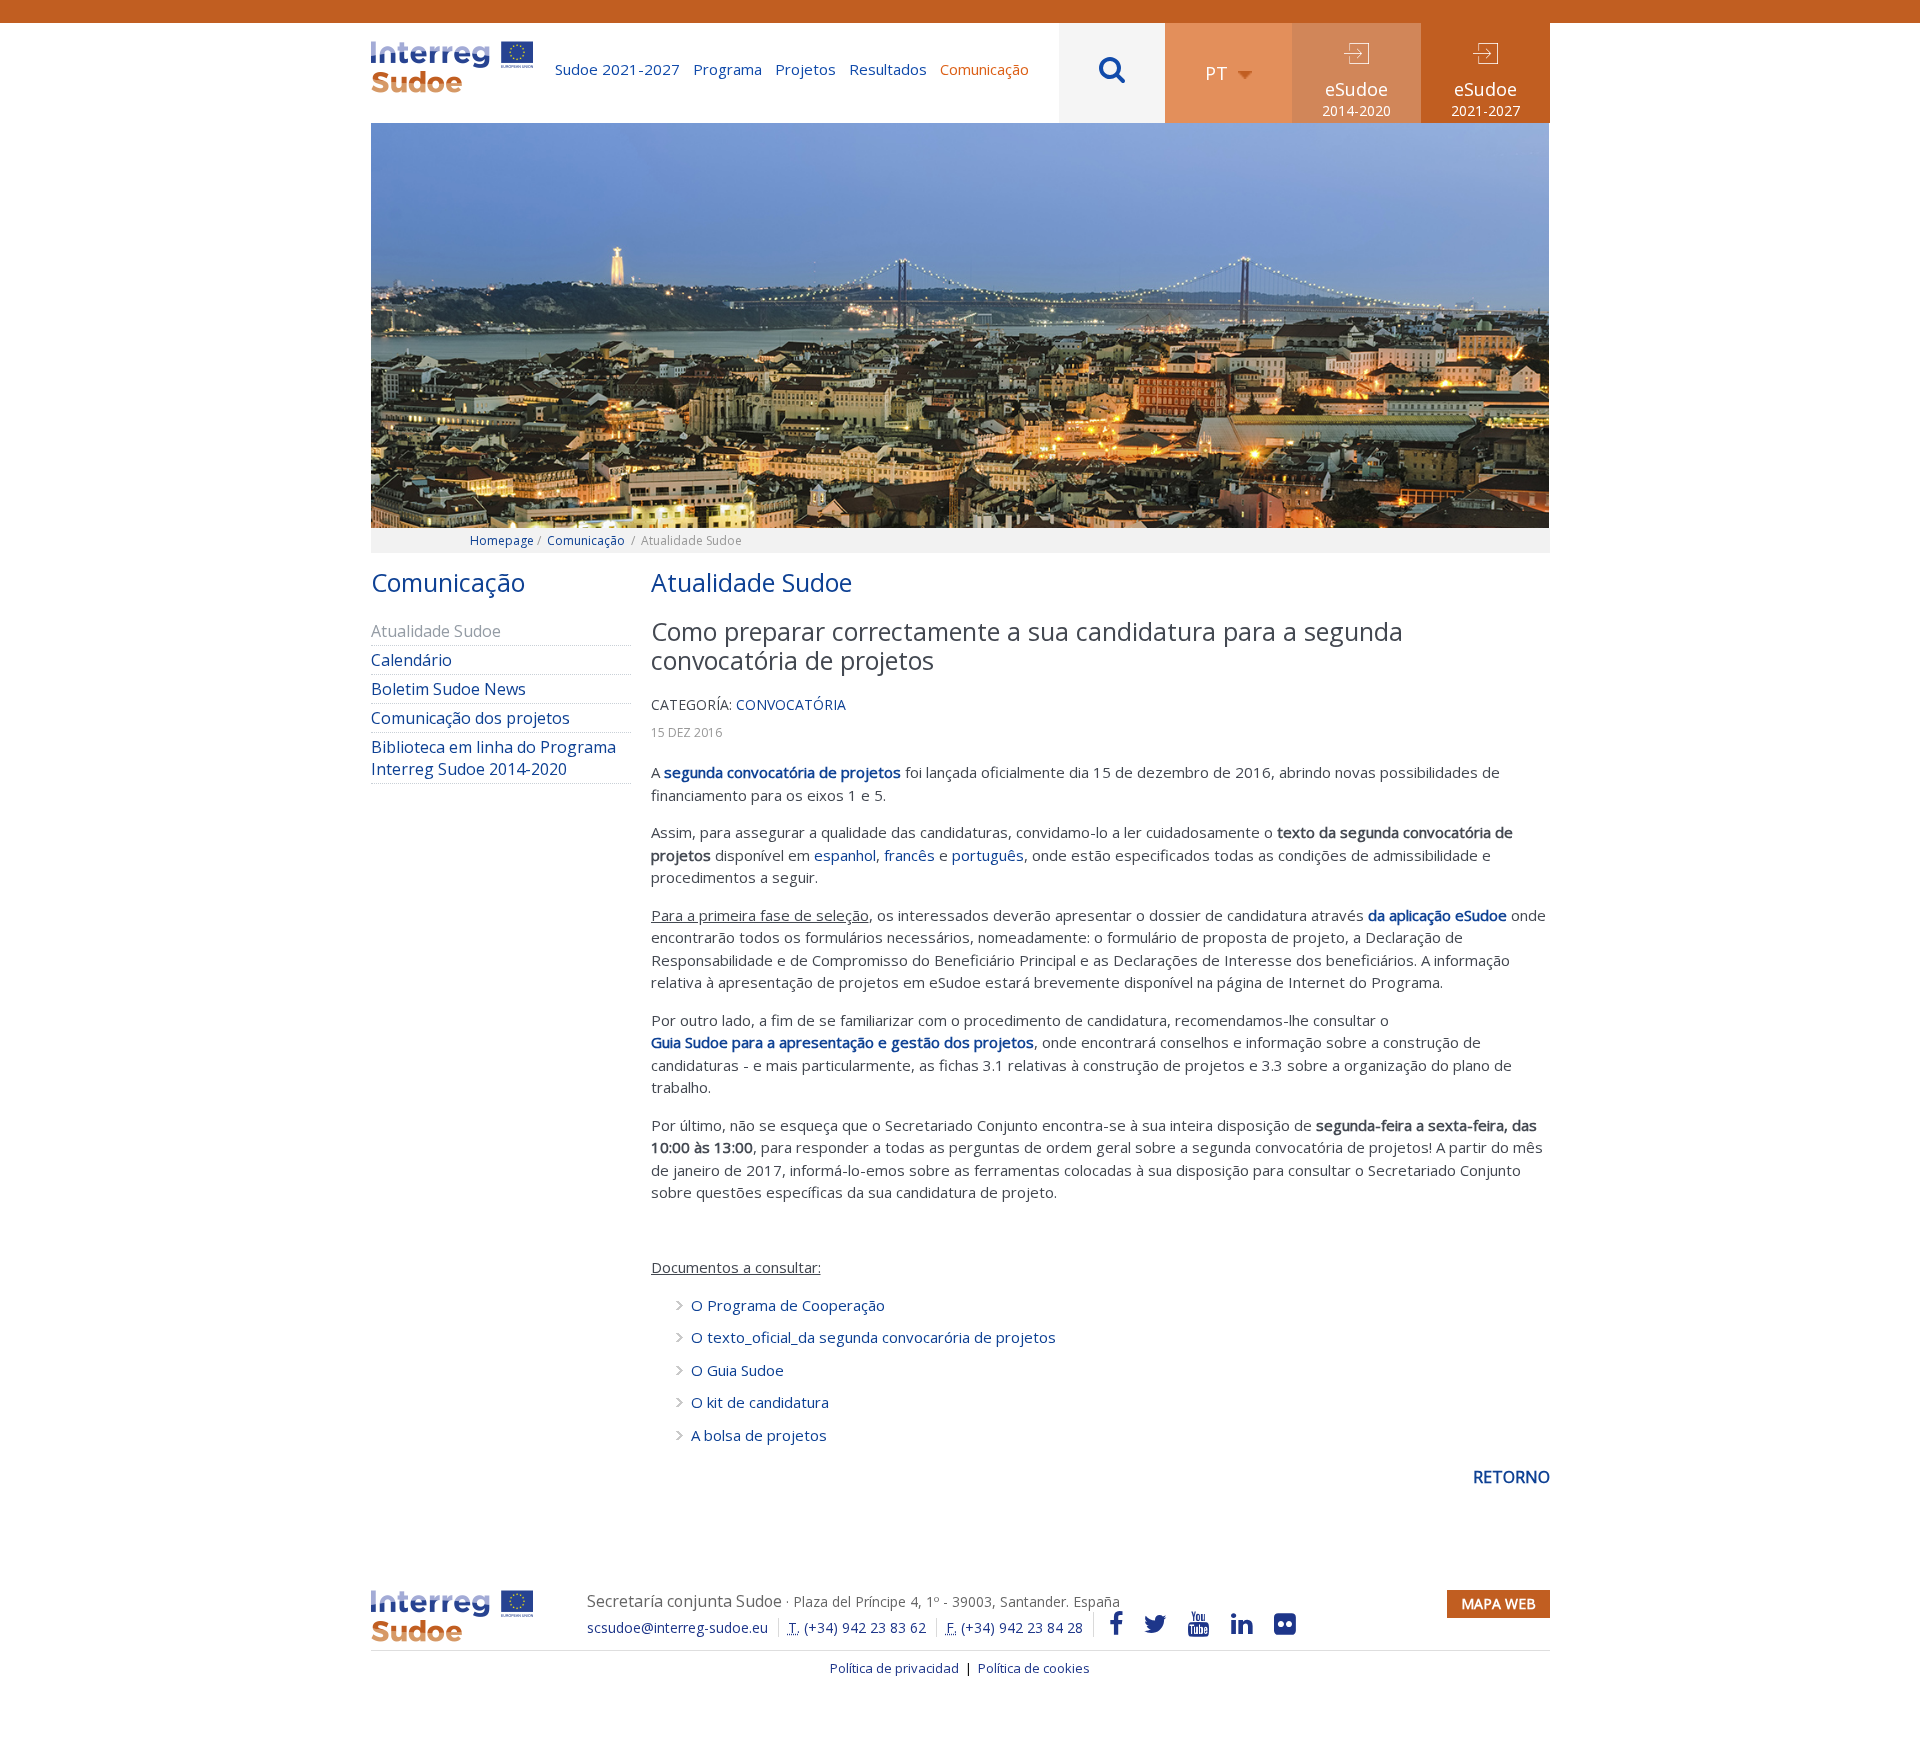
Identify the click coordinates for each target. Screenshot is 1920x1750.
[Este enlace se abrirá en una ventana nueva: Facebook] (1116, 1624)
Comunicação (984, 69)
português (988, 855)
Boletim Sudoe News (448, 689)
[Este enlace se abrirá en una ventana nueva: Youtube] (1199, 1624)
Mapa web (1498, 1603)
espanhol (845, 855)
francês (909, 855)
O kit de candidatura (760, 1402)
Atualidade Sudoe (436, 631)
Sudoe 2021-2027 (617, 69)
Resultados (888, 69)
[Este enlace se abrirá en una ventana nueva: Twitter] (1155, 1624)
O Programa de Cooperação (788, 1305)
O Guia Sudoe (737, 1370)
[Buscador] (1112, 73)
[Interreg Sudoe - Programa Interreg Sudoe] (452, 48)
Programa (727, 69)
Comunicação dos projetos (470, 718)
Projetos (805, 69)
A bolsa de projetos (759, 1435)
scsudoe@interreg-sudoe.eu (677, 1627)
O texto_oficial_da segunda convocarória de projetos (873, 1337)
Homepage (502, 540)
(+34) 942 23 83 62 (857, 1627)
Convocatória (791, 704)
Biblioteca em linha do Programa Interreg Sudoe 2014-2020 (493, 758)
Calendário (441, 660)
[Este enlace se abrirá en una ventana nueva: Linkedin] (1242, 1624)
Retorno (1511, 1477)
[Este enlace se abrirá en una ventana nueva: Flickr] (1285, 1624)
